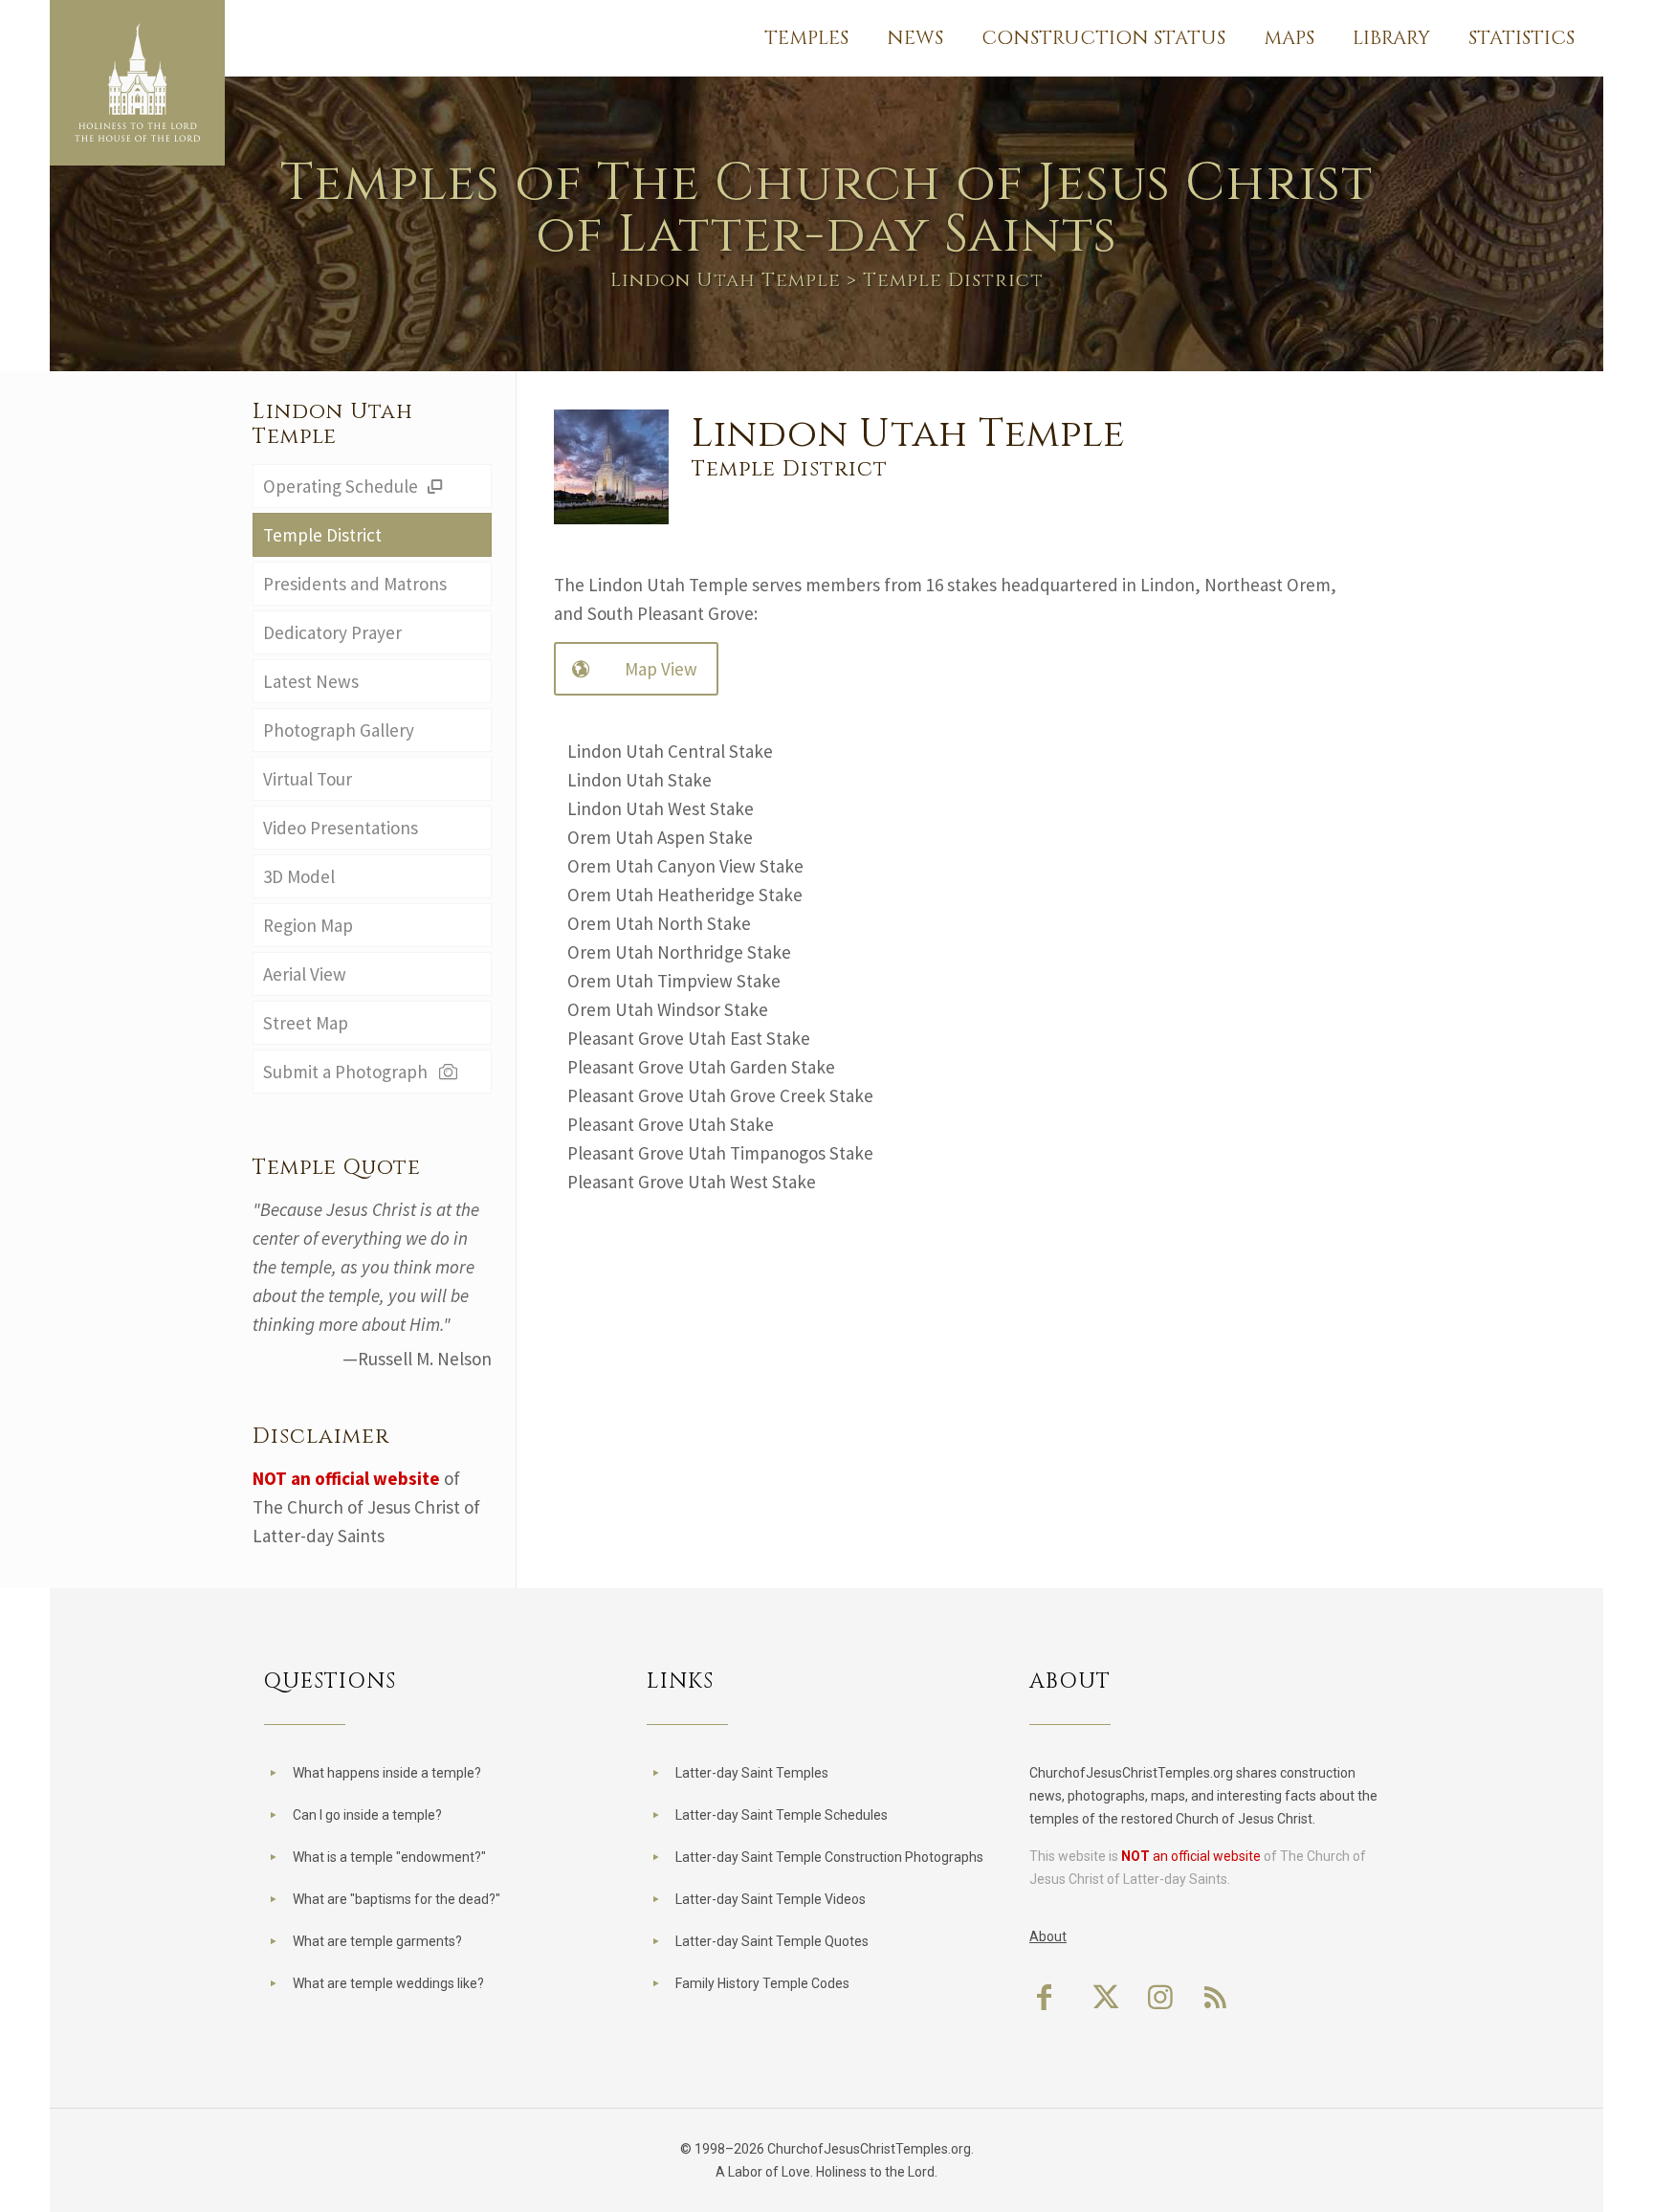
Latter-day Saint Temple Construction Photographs (829, 1857)
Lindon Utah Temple (726, 280)
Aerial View (305, 974)
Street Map (306, 1023)
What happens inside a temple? (387, 1773)
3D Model (299, 876)
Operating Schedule (342, 486)
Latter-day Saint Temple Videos (771, 1899)
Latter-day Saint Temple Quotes (772, 1941)
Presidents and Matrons (355, 584)
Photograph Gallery (339, 730)
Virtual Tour (308, 779)
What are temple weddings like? (388, 1983)
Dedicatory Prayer (332, 632)
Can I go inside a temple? (367, 1815)
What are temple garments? (377, 1941)
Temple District (322, 535)
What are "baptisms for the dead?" (397, 1899)
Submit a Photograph (349, 1072)
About (1048, 1936)
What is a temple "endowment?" (389, 1857)
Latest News (311, 681)
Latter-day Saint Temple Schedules (782, 1815)
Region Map (308, 925)
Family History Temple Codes (762, 1983)
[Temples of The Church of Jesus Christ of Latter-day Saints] (137, 83)
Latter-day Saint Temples (752, 1773)
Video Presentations (341, 828)
